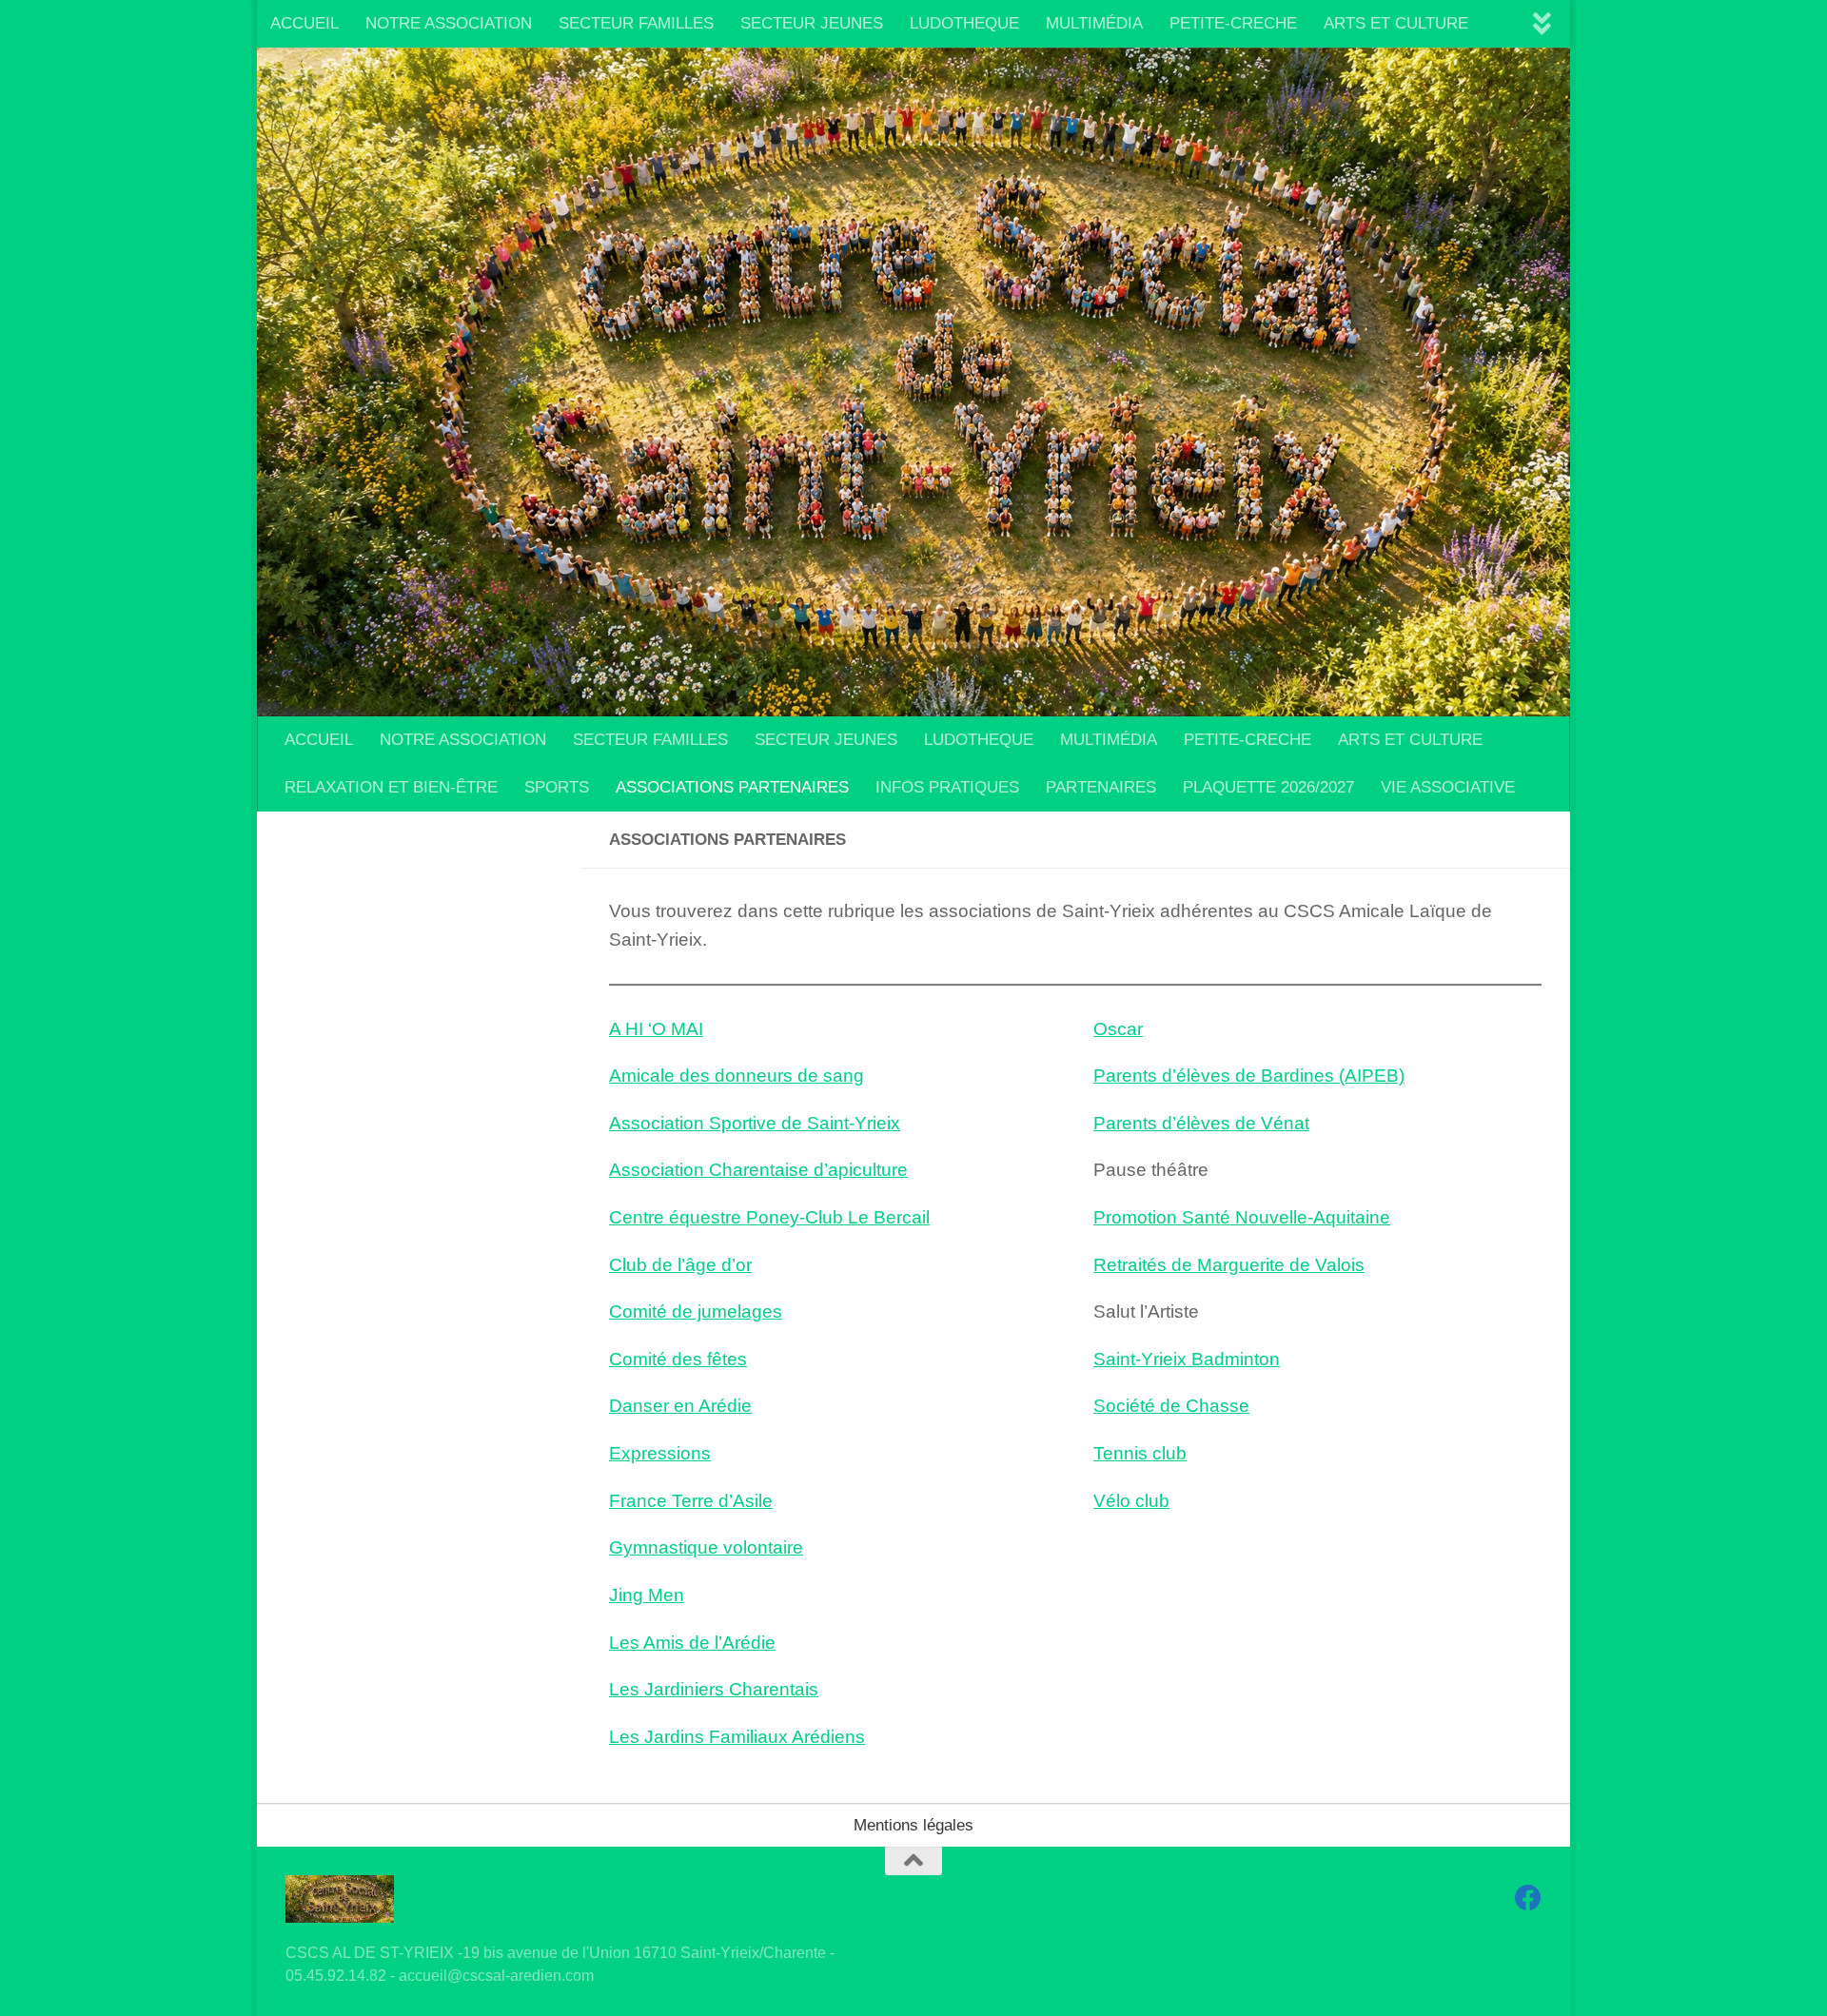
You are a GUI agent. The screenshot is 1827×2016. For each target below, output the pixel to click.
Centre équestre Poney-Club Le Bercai (767, 1217)
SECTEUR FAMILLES (636, 23)
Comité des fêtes (678, 1359)
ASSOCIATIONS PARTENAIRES (732, 787)
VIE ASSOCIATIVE (1448, 787)
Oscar (1118, 1029)
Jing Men (647, 1595)
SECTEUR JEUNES (812, 23)
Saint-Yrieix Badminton (1187, 1359)
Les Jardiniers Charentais (714, 1689)
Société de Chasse (1171, 1406)
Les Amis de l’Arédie (692, 1643)
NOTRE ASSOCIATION (449, 23)
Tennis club (1140, 1453)
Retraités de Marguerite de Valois (1229, 1265)
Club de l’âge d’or (680, 1265)
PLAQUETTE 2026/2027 (1268, 787)
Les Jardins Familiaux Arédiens (737, 1737)
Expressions (660, 1453)
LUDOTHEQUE (964, 23)
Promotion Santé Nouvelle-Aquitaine (1242, 1217)
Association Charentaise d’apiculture (758, 1170)
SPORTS (557, 787)
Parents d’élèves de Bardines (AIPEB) (1249, 1076)
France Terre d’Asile (691, 1501)
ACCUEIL (304, 23)
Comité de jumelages (696, 1311)
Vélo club (1131, 1501)
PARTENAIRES (1101, 787)
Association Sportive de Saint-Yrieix (755, 1123)
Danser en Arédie (680, 1406)
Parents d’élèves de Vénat (1201, 1123)
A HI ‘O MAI (656, 1029)
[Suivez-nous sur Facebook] (1528, 1898)
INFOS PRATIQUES (947, 787)
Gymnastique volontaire (706, 1547)
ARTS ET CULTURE (1396, 23)
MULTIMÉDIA (1094, 23)
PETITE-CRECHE (1233, 23)
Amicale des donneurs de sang (737, 1076)
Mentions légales (913, 1825)
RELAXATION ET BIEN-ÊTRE (391, 787)
